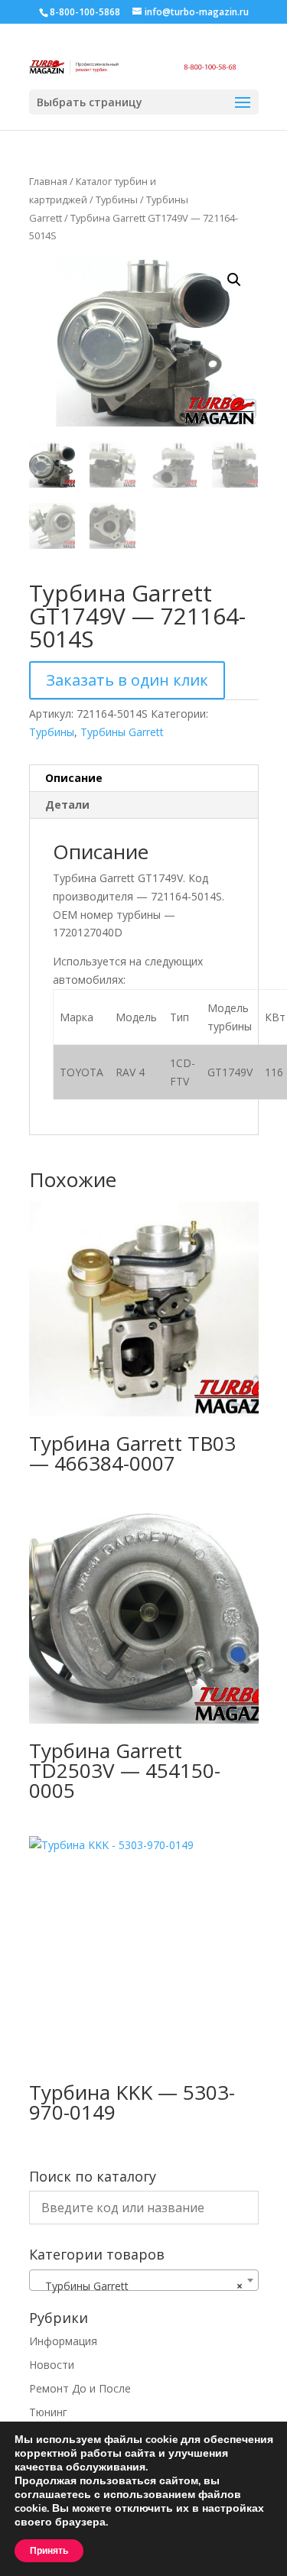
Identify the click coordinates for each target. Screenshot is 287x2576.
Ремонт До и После (80, 2388)
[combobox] (144, 2280)
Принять (49, 2551)
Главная (48, 181)
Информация (63, 2341)
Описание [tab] (74, 778)
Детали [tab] (67, 805)
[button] (234, 280)
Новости (52, 2365)
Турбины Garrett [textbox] (139, 2286)
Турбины (117, 200)
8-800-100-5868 (85, 12)
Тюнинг (48, 2412)
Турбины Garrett (122, 732)
